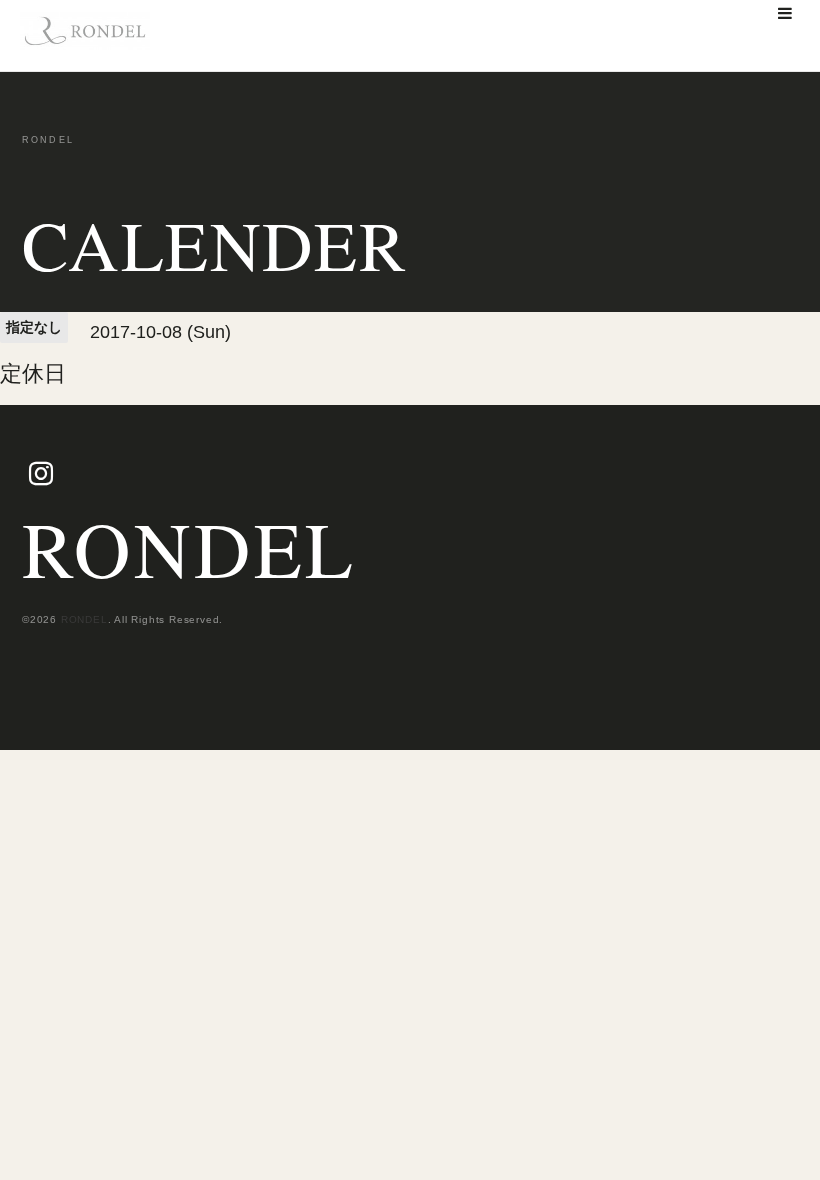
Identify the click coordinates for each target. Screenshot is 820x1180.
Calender (214, 245)
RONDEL (189, 548)
